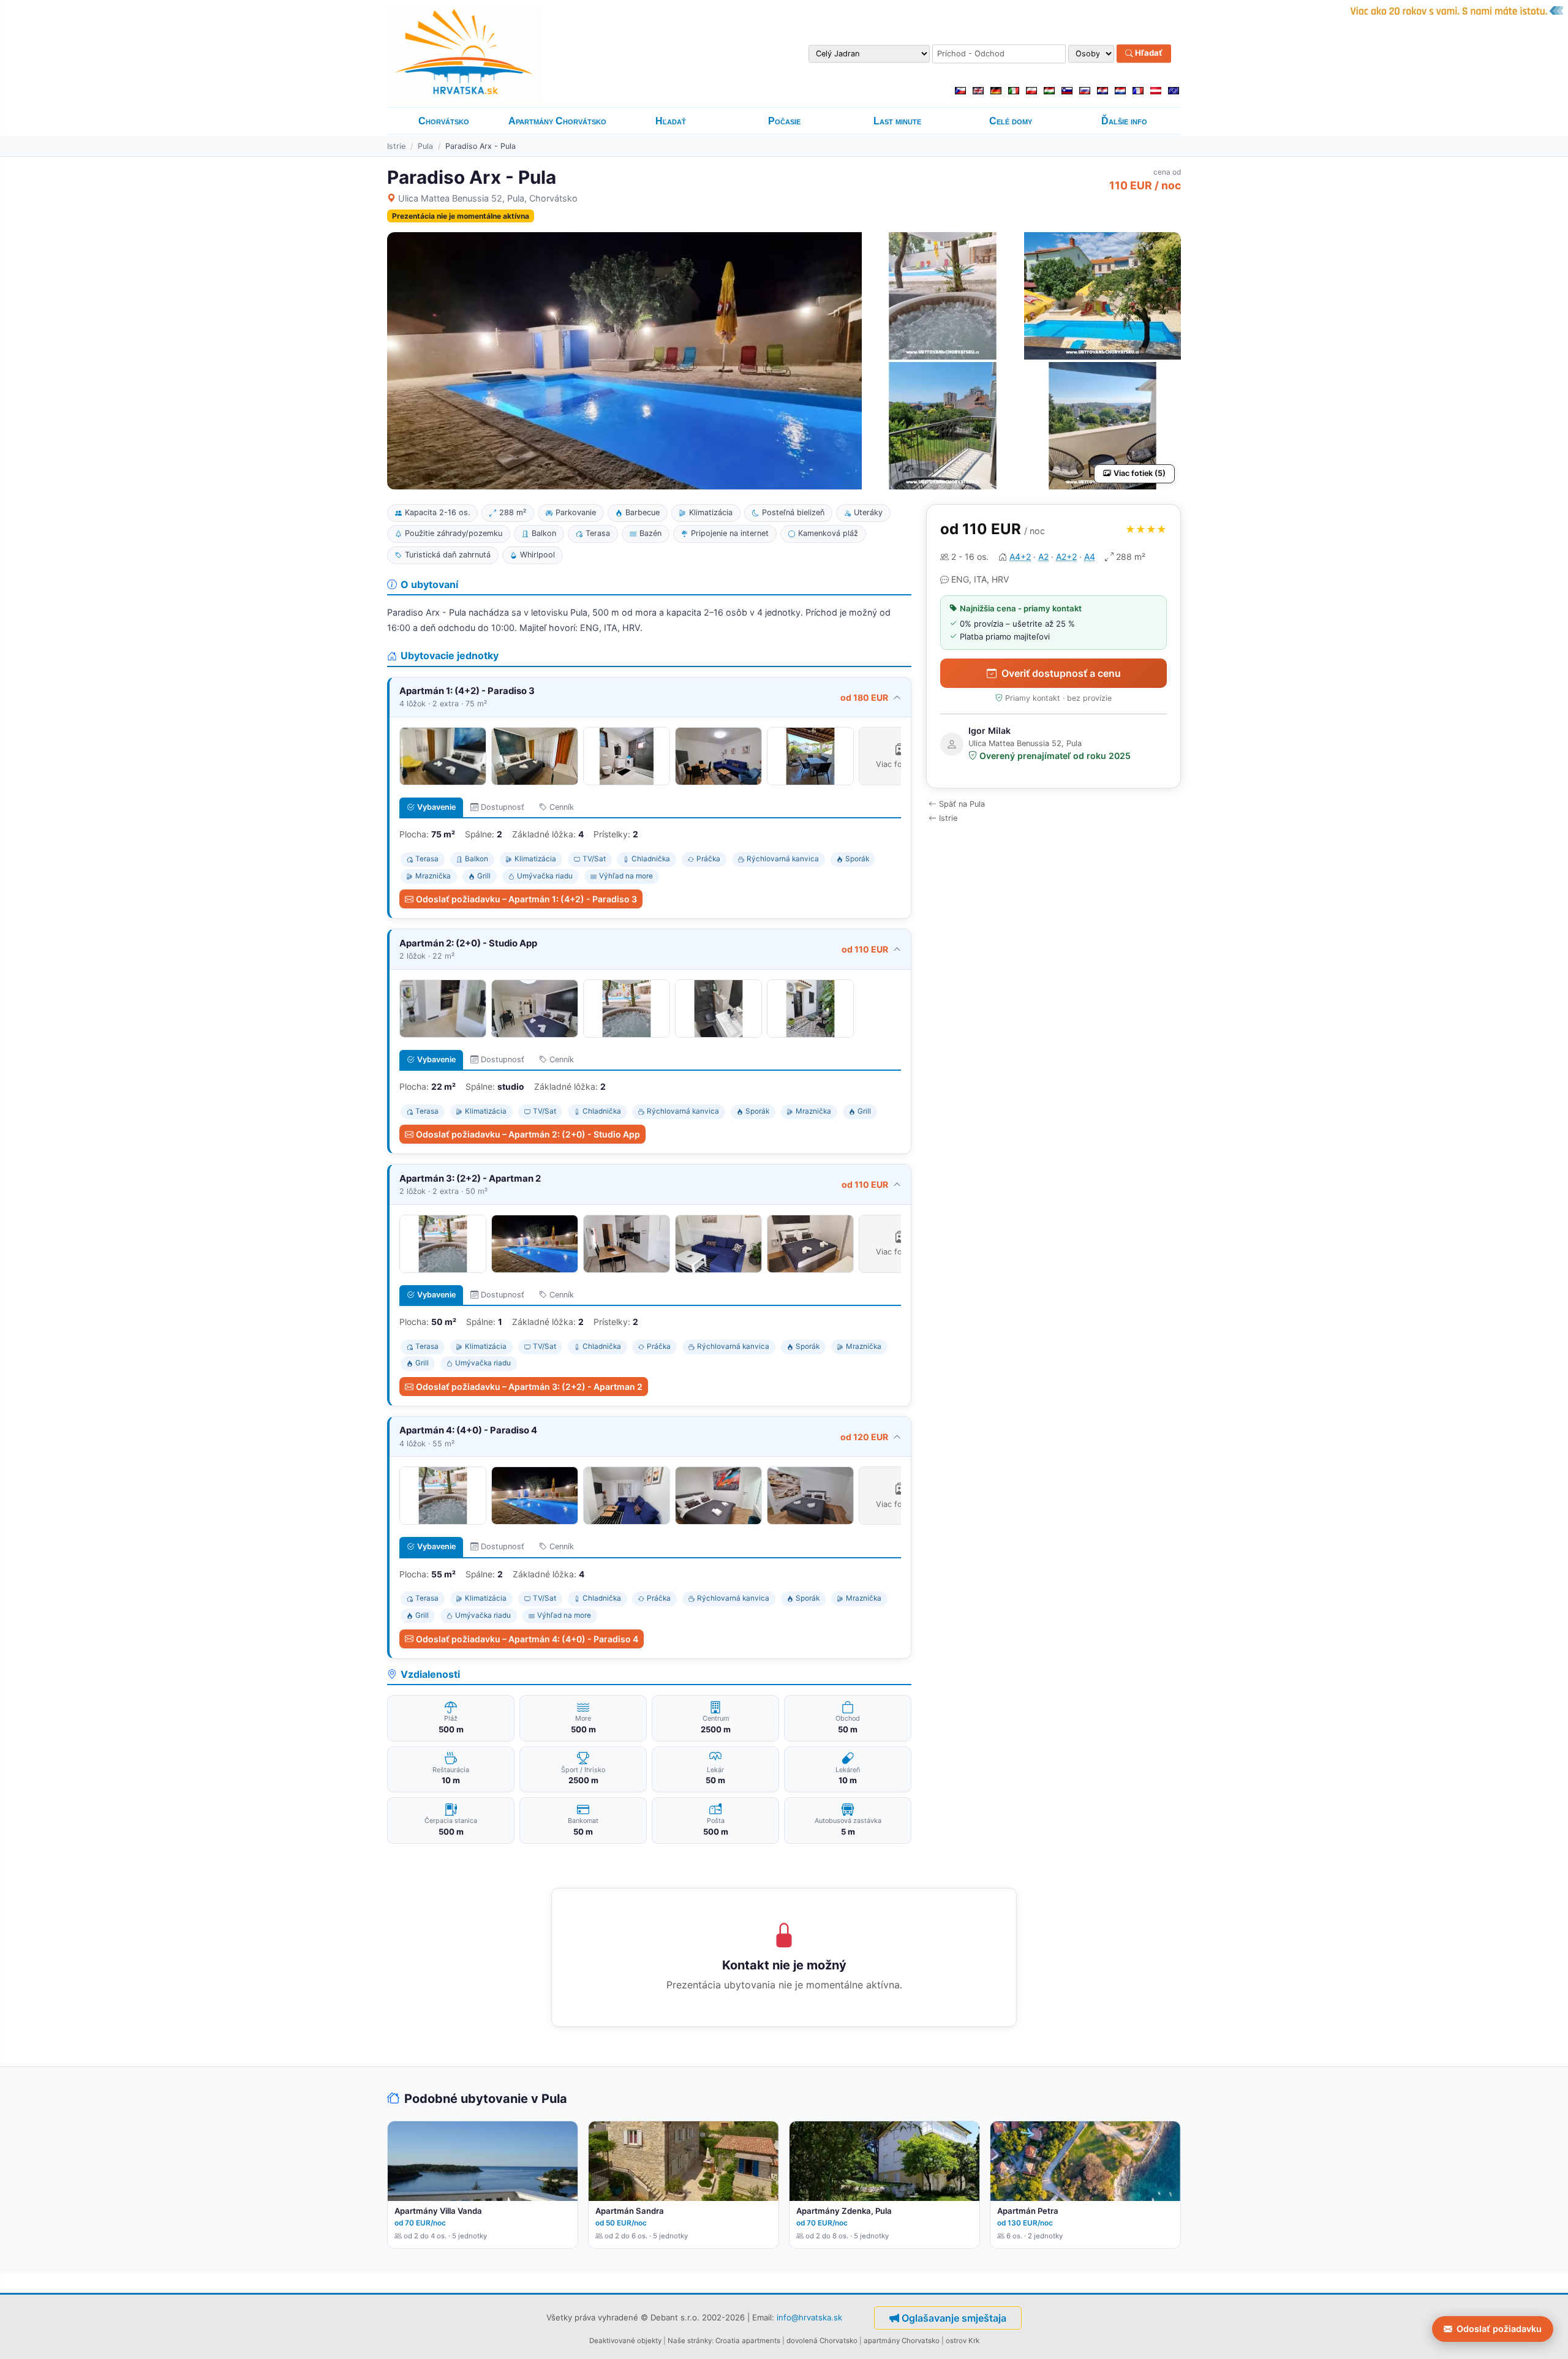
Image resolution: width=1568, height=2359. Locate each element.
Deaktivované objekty (625, 2341)
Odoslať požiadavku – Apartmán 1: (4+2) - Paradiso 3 (526, 899)
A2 (1043, 557)
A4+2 (1020, 557)
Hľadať (1148, 53)
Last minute (897, 121)
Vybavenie (436, 807)
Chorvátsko (444, 121)
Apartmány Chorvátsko (557, 121)
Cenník (562, 807)
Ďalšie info (1124, 121)
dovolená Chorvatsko (822, 2341)
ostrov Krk (963, 2341)
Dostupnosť (503, 807)
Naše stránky (690, 2341)
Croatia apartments (748, 2341)
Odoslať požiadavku (1499, 2329)
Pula (425, 146)
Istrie (396, 146)
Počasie (784, 121)
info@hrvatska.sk (809, 2317)
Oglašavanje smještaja (954, 2318)
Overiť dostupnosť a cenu (1061, 673)
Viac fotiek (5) (1140, 473)
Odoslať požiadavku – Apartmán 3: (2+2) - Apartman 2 (529, 1387)
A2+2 (1066, 557)
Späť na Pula (962, 804)
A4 (1090, 557)
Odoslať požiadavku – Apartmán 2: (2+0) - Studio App (528, 1134)
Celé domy (1011, 121)
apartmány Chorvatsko (902, 2341)
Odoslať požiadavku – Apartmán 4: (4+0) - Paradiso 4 (527, 1639)
